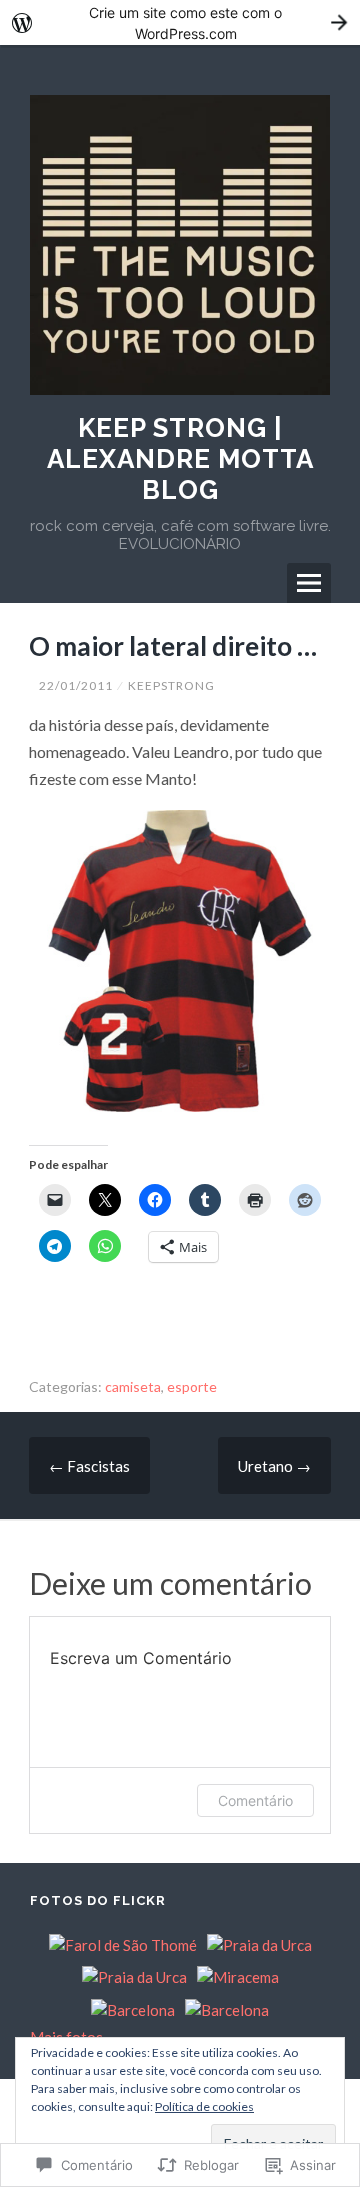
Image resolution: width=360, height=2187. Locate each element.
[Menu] (309, 583)
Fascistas (89, 1466)
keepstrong (171, 685)
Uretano (274, 1466)
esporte (192, 1386)
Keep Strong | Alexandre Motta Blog (180, 459)
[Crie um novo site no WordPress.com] (180, 22)
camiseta (133, 1386)
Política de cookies (204, 2106)
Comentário (255, 1800)
